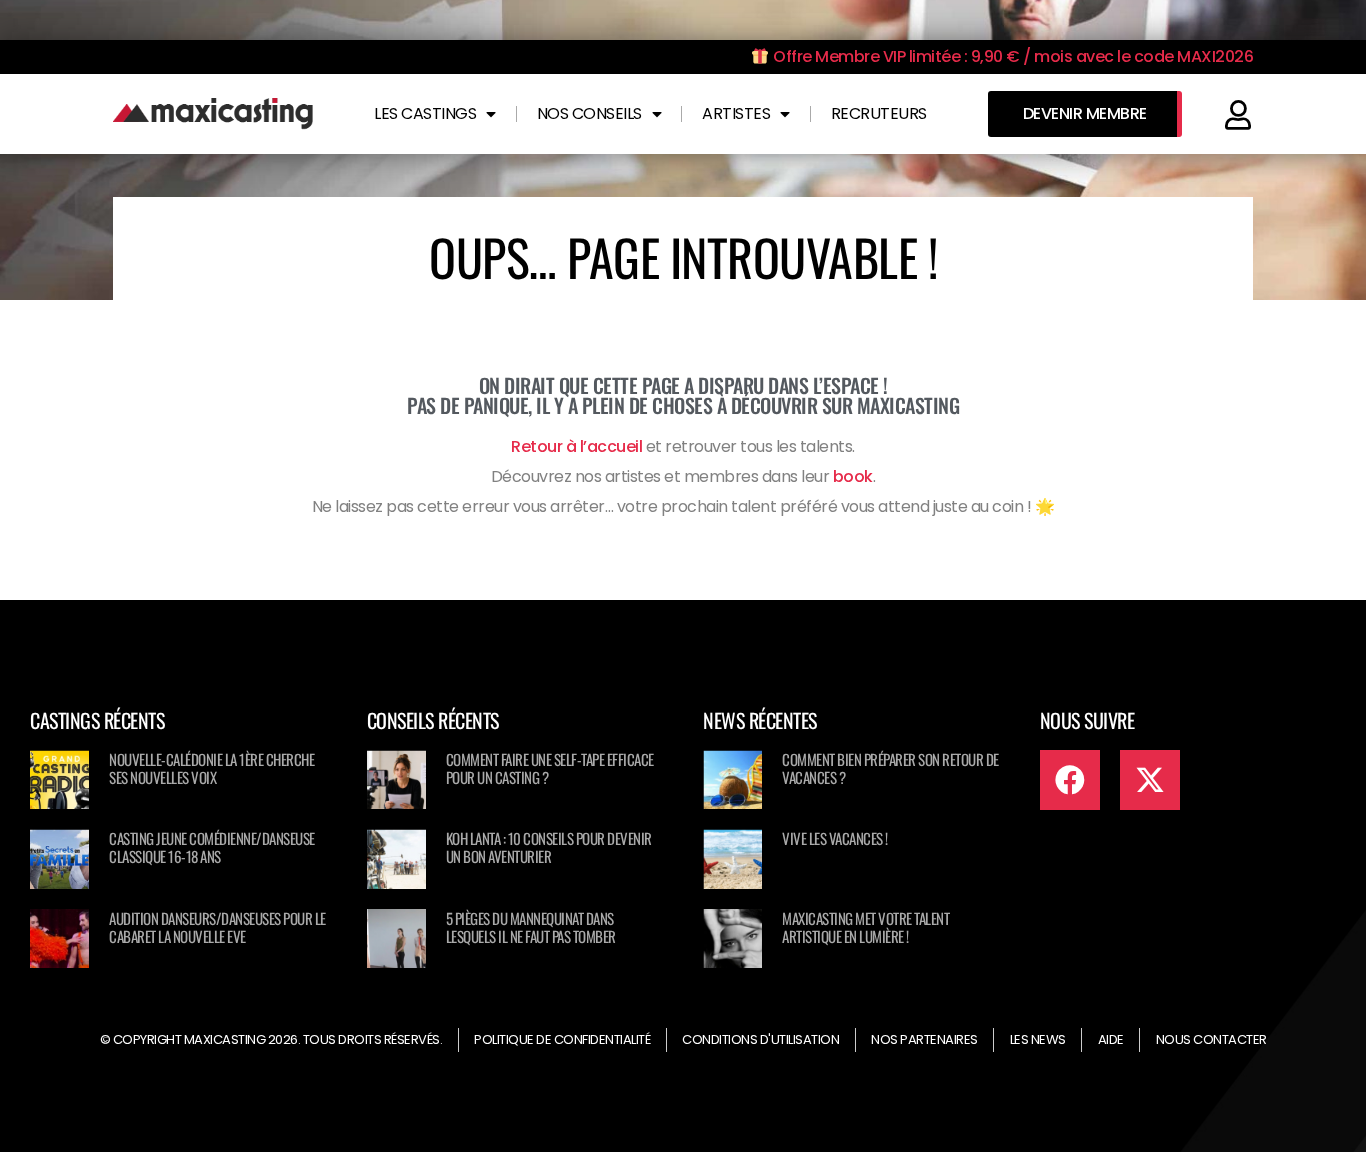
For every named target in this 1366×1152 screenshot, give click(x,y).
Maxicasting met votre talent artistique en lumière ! (865, 927)
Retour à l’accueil (576, 446)
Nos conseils (589, 113)
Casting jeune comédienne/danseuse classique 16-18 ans (212, 847)
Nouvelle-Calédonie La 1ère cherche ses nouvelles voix (211, 768)
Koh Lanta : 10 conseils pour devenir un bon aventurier (549, 847)
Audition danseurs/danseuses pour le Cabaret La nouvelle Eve (217, 927)
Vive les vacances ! (835, 838)
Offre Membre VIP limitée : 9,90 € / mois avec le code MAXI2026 (1011, 56)
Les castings (425, 113)
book (853, 476)
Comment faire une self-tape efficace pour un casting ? (550, 768)
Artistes (736, 113)
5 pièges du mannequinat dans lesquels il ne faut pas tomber (531, 927)
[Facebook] (1070, 780)
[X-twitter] (1150, 780)
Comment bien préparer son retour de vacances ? (890, 768)
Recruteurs (879, 113)
